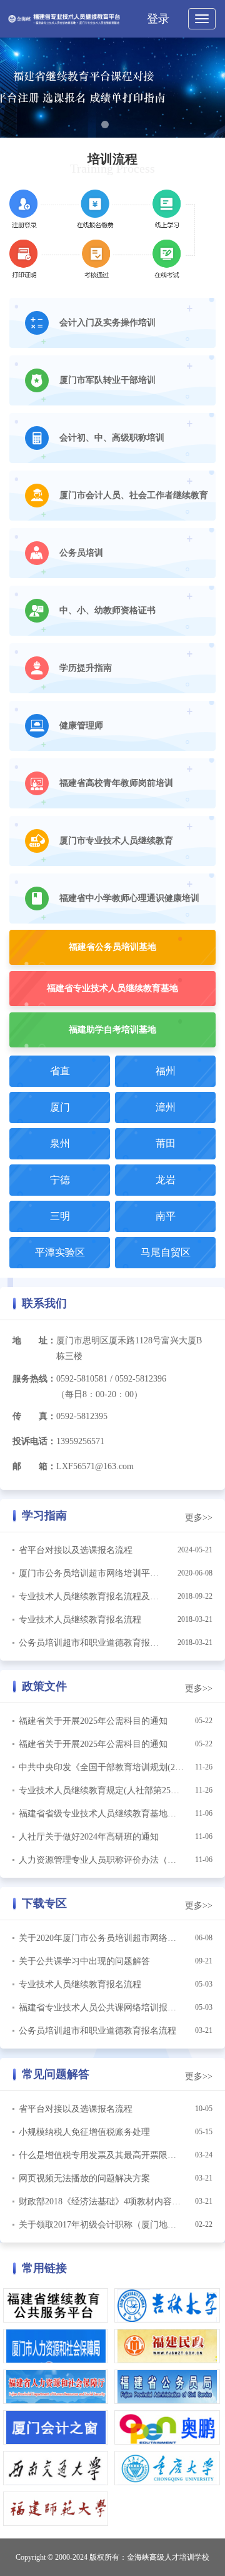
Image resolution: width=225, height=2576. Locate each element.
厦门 (60, 1107)
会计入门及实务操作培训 (107, 323)
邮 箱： (34, 1466)
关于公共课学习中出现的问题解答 (84, 1961)
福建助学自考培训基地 (112, 1030)
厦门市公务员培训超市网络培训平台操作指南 (106, 1573)
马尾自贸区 (166, 1252)
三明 (60, 1216)
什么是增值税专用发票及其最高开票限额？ (102, 2155)
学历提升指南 (86, 668)
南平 (166, 1216)
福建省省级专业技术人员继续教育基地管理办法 (111, 1814)
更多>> (199, 1518)
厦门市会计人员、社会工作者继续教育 (134, 495)
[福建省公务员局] (167, 2386)
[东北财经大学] (56, 2305)
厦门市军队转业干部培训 (107, 380)
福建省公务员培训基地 (112, 947)
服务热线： (34, 1379)
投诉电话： (34, 1441)
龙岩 (166, 1180)
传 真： (34, 1416)
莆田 (166, 1143)
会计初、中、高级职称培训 (112, 438)
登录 (158, 19)
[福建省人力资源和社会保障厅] (56, 2386)
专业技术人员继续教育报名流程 (80, 1620)
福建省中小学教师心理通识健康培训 (129, 898)
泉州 (60, 1143)
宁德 (60, 1180)
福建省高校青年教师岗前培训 (116, 783)
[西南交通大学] (56, 2467)
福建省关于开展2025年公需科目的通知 (93, 1721)
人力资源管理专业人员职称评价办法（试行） (106, 1860)
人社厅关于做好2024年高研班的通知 (89, 1837)
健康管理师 (81, 725)
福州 (166, 1071)
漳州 (166, 1107)
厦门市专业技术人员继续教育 (116, 841)
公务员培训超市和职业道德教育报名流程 (97, 1643)
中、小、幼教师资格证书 (107, 610)
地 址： (34, 1341)
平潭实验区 (60, 1252)
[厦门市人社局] (56, 2345)
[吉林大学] (167, 2305)
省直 (60, 1071)
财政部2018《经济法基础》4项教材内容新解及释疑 (117, 2202)
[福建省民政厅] (167, 2345)
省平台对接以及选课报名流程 (76, 1550)
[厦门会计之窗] (56, 2427)
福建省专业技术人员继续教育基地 (112, 988)
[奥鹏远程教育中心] (167, 2427)
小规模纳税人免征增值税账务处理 (84, 2132)
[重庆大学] (167, 2467)
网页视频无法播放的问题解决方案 (84, 2178)
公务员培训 (81, 553)
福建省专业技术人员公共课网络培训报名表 (102, 2008)
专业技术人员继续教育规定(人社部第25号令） (108, 1790)
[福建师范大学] (56, 2508)
